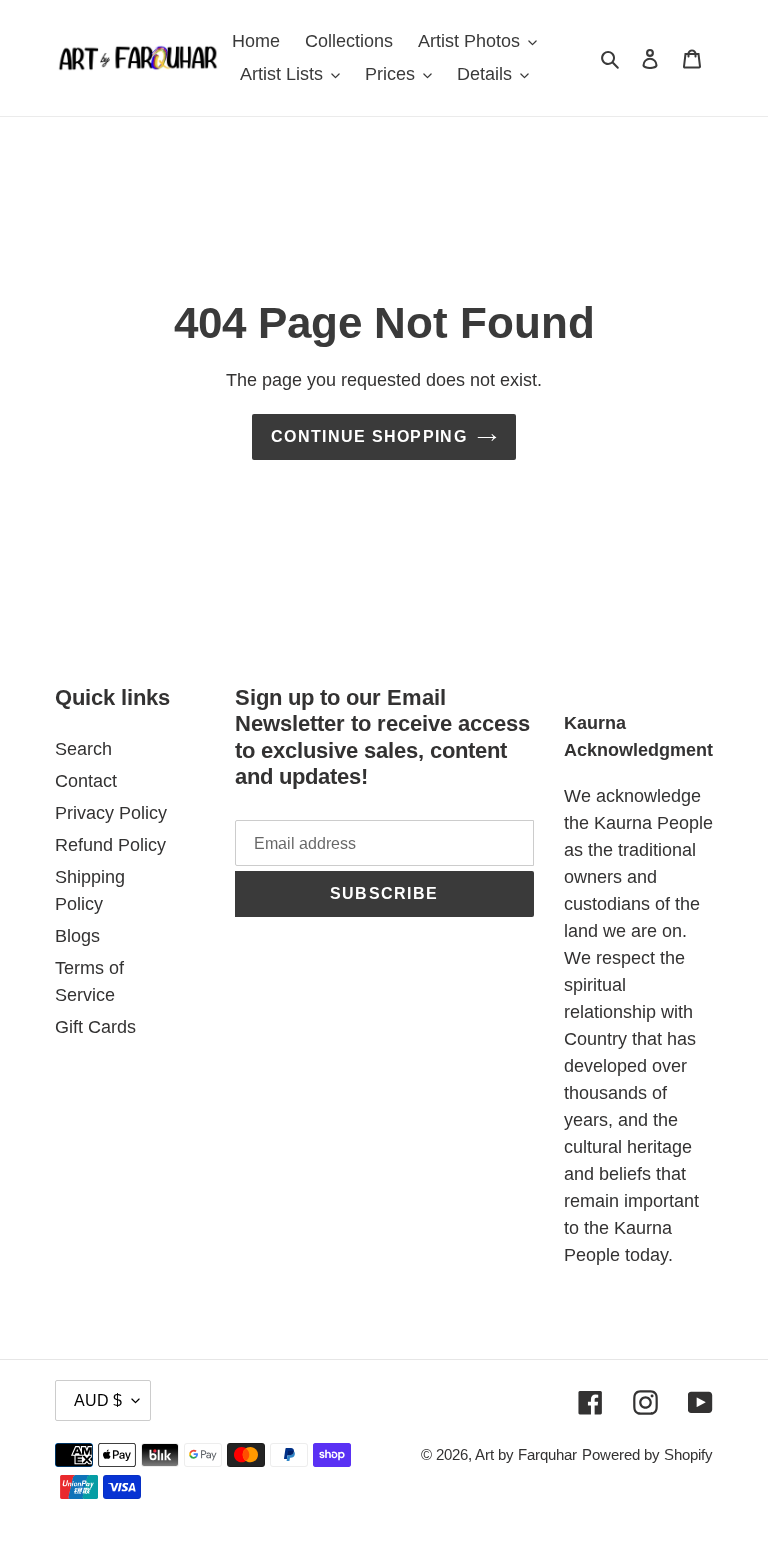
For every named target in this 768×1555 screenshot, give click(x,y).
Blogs (77, 936)
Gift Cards (95, 1027)
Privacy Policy (111, 813)
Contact (86, 781)
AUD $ (98, 1400)
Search (83, 749)
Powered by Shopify (647, 1454)
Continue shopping (369, 436)
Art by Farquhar (526, 1454)
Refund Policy (110, 845)
